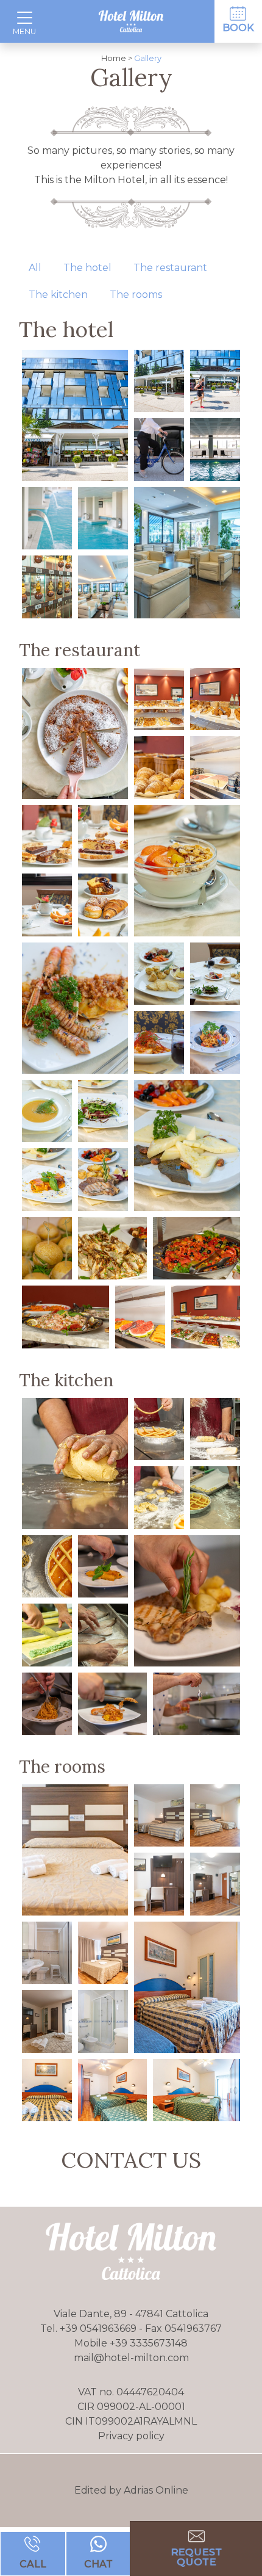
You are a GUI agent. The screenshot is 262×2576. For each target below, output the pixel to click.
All (35, 268)
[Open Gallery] (75, 415)
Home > (117, 58)
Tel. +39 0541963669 (90, 2328)
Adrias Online (156, 2490)
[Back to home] (131, 21)
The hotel (87, 268)
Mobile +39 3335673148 (131, 2343)
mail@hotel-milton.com (131, 2358)
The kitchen (58, 295)
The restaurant (170, 268)
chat (98, 2564)
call (33, 2564)
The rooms (136, 295)
